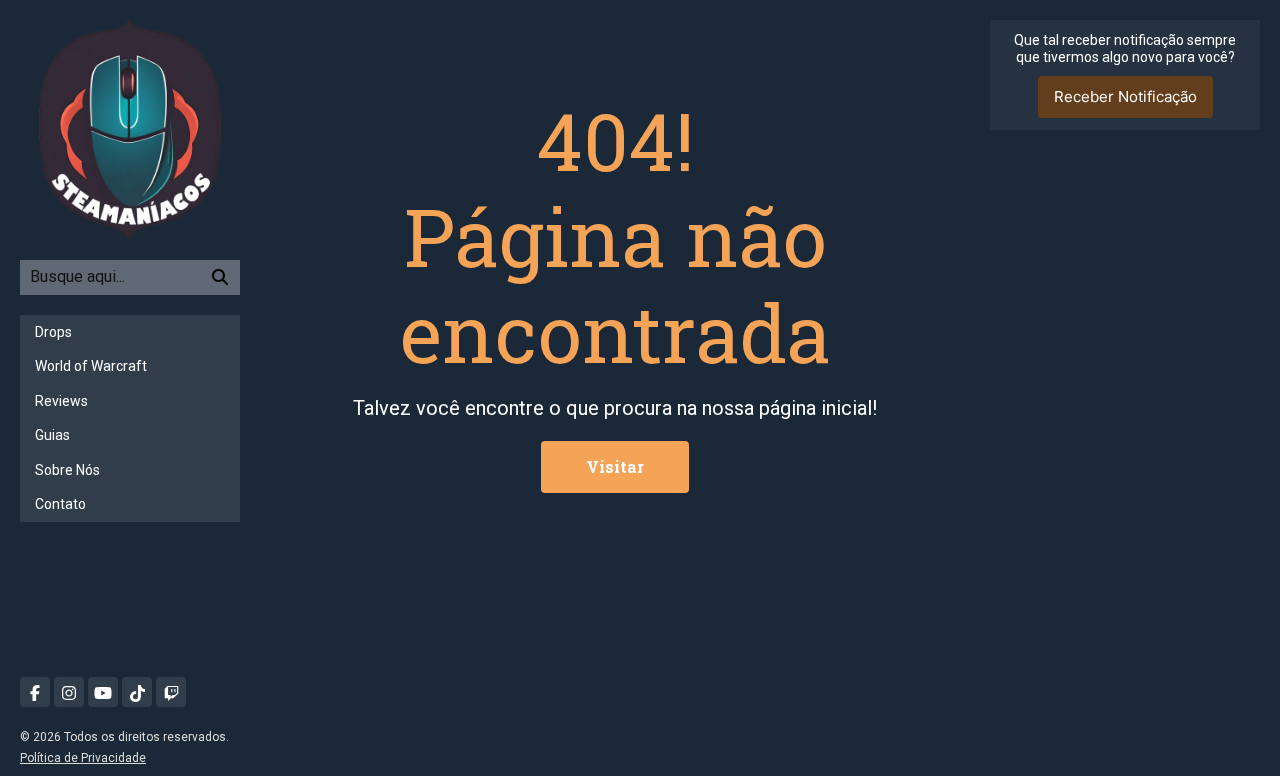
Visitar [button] (615, 466)
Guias (52, 435)
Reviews (61, 401)
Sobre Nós (67, 470)
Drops (53, 332)
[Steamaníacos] (130, 128)
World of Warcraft (91, 366)
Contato (60, 504)
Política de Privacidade (83, 758)
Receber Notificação (1125, 96)
